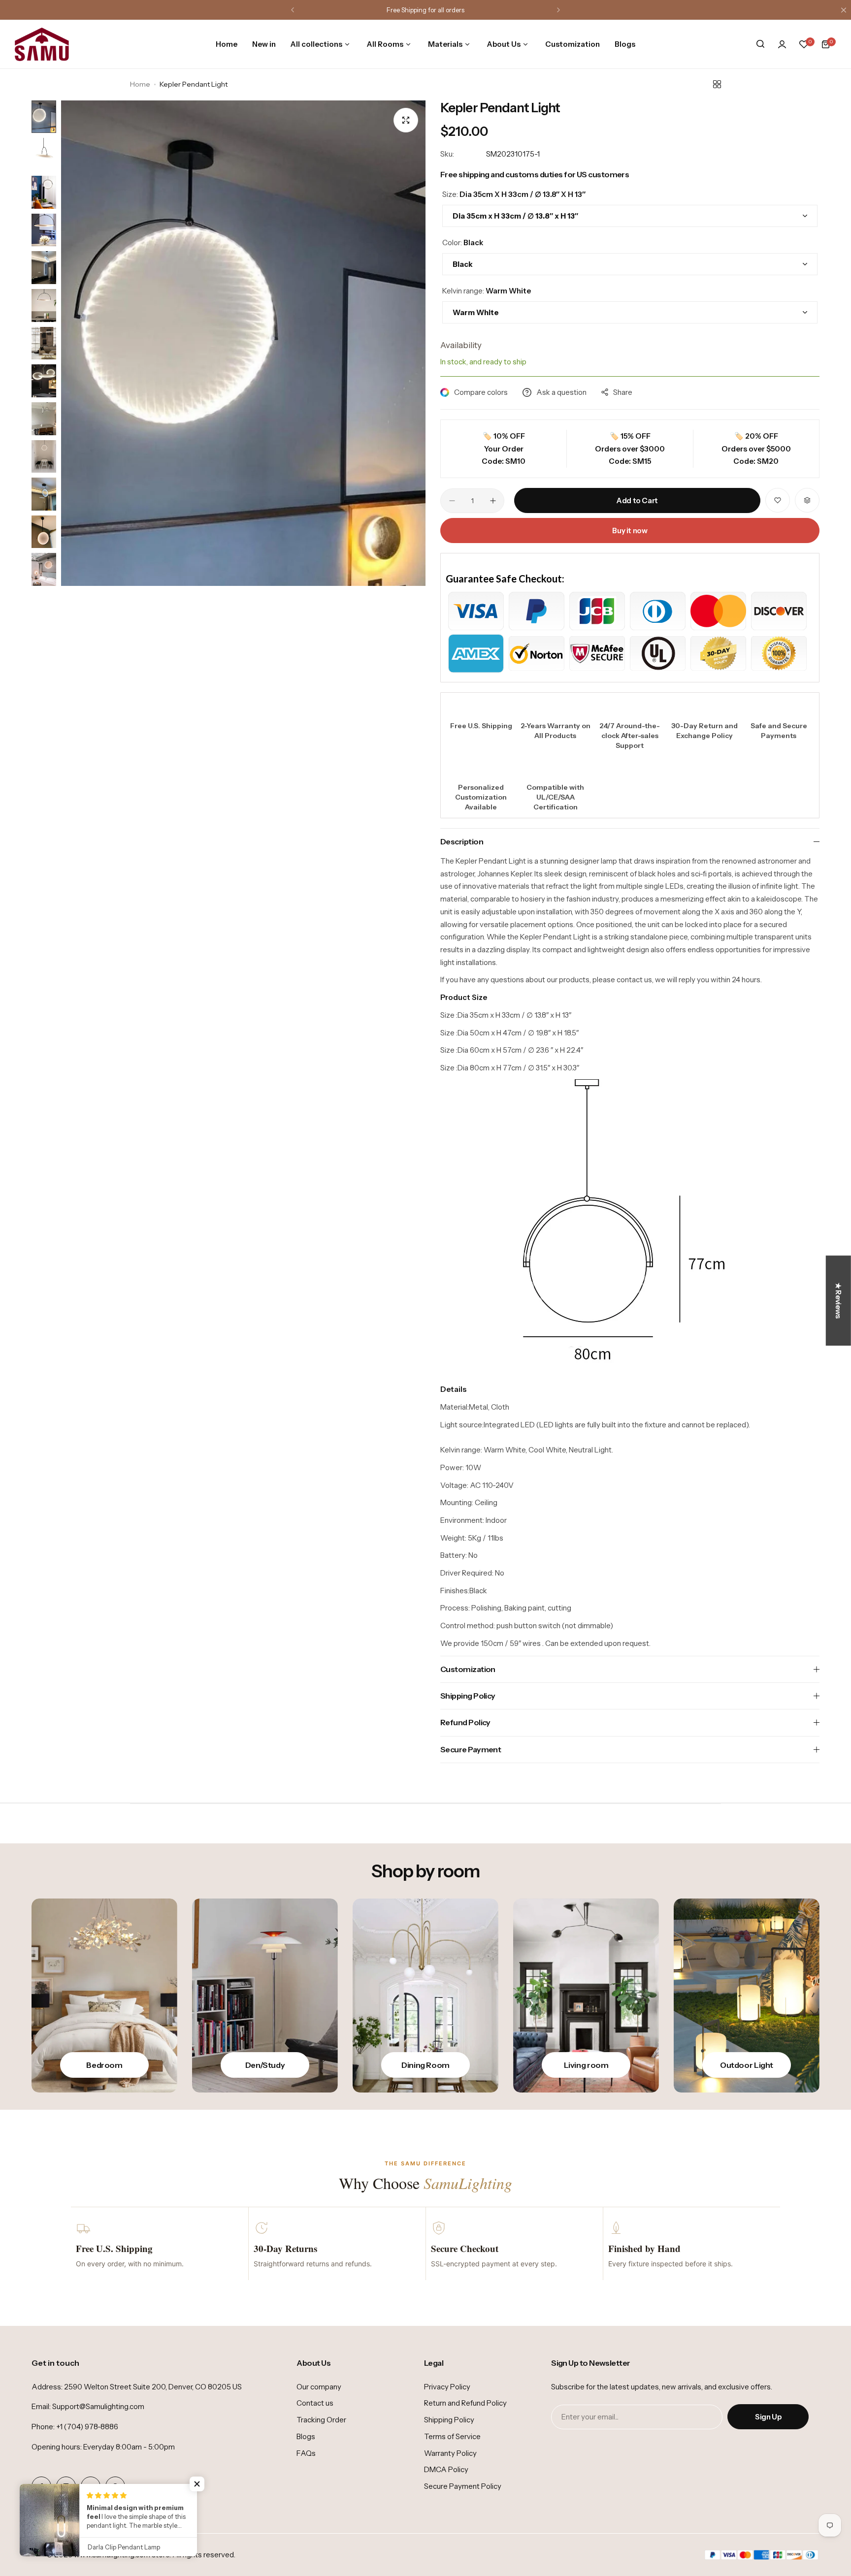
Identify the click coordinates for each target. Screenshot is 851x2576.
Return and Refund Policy (465, 2403)
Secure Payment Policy (463, 2486)
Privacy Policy (447, 2387)
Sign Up (768, 2417)
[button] (293, 10)
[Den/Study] (265, 1996)
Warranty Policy (450, 2453)
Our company (319, 2387)
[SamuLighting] (42, 44)
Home (140, 84)
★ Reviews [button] (838, 1301)
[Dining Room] (425, 1996)
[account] (782, 44)
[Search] (760, 44)
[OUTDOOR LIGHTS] (747, 1996)
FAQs (306, 2453)
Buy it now (630, 531)
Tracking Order (321, 2420)
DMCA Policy (446, 2469)
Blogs (306, 2436)
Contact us (315, 2403)
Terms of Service (452, 2436)
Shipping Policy (449, 2420)
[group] (243, 343)
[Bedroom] (104, 1996)
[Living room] (586, 1996)
